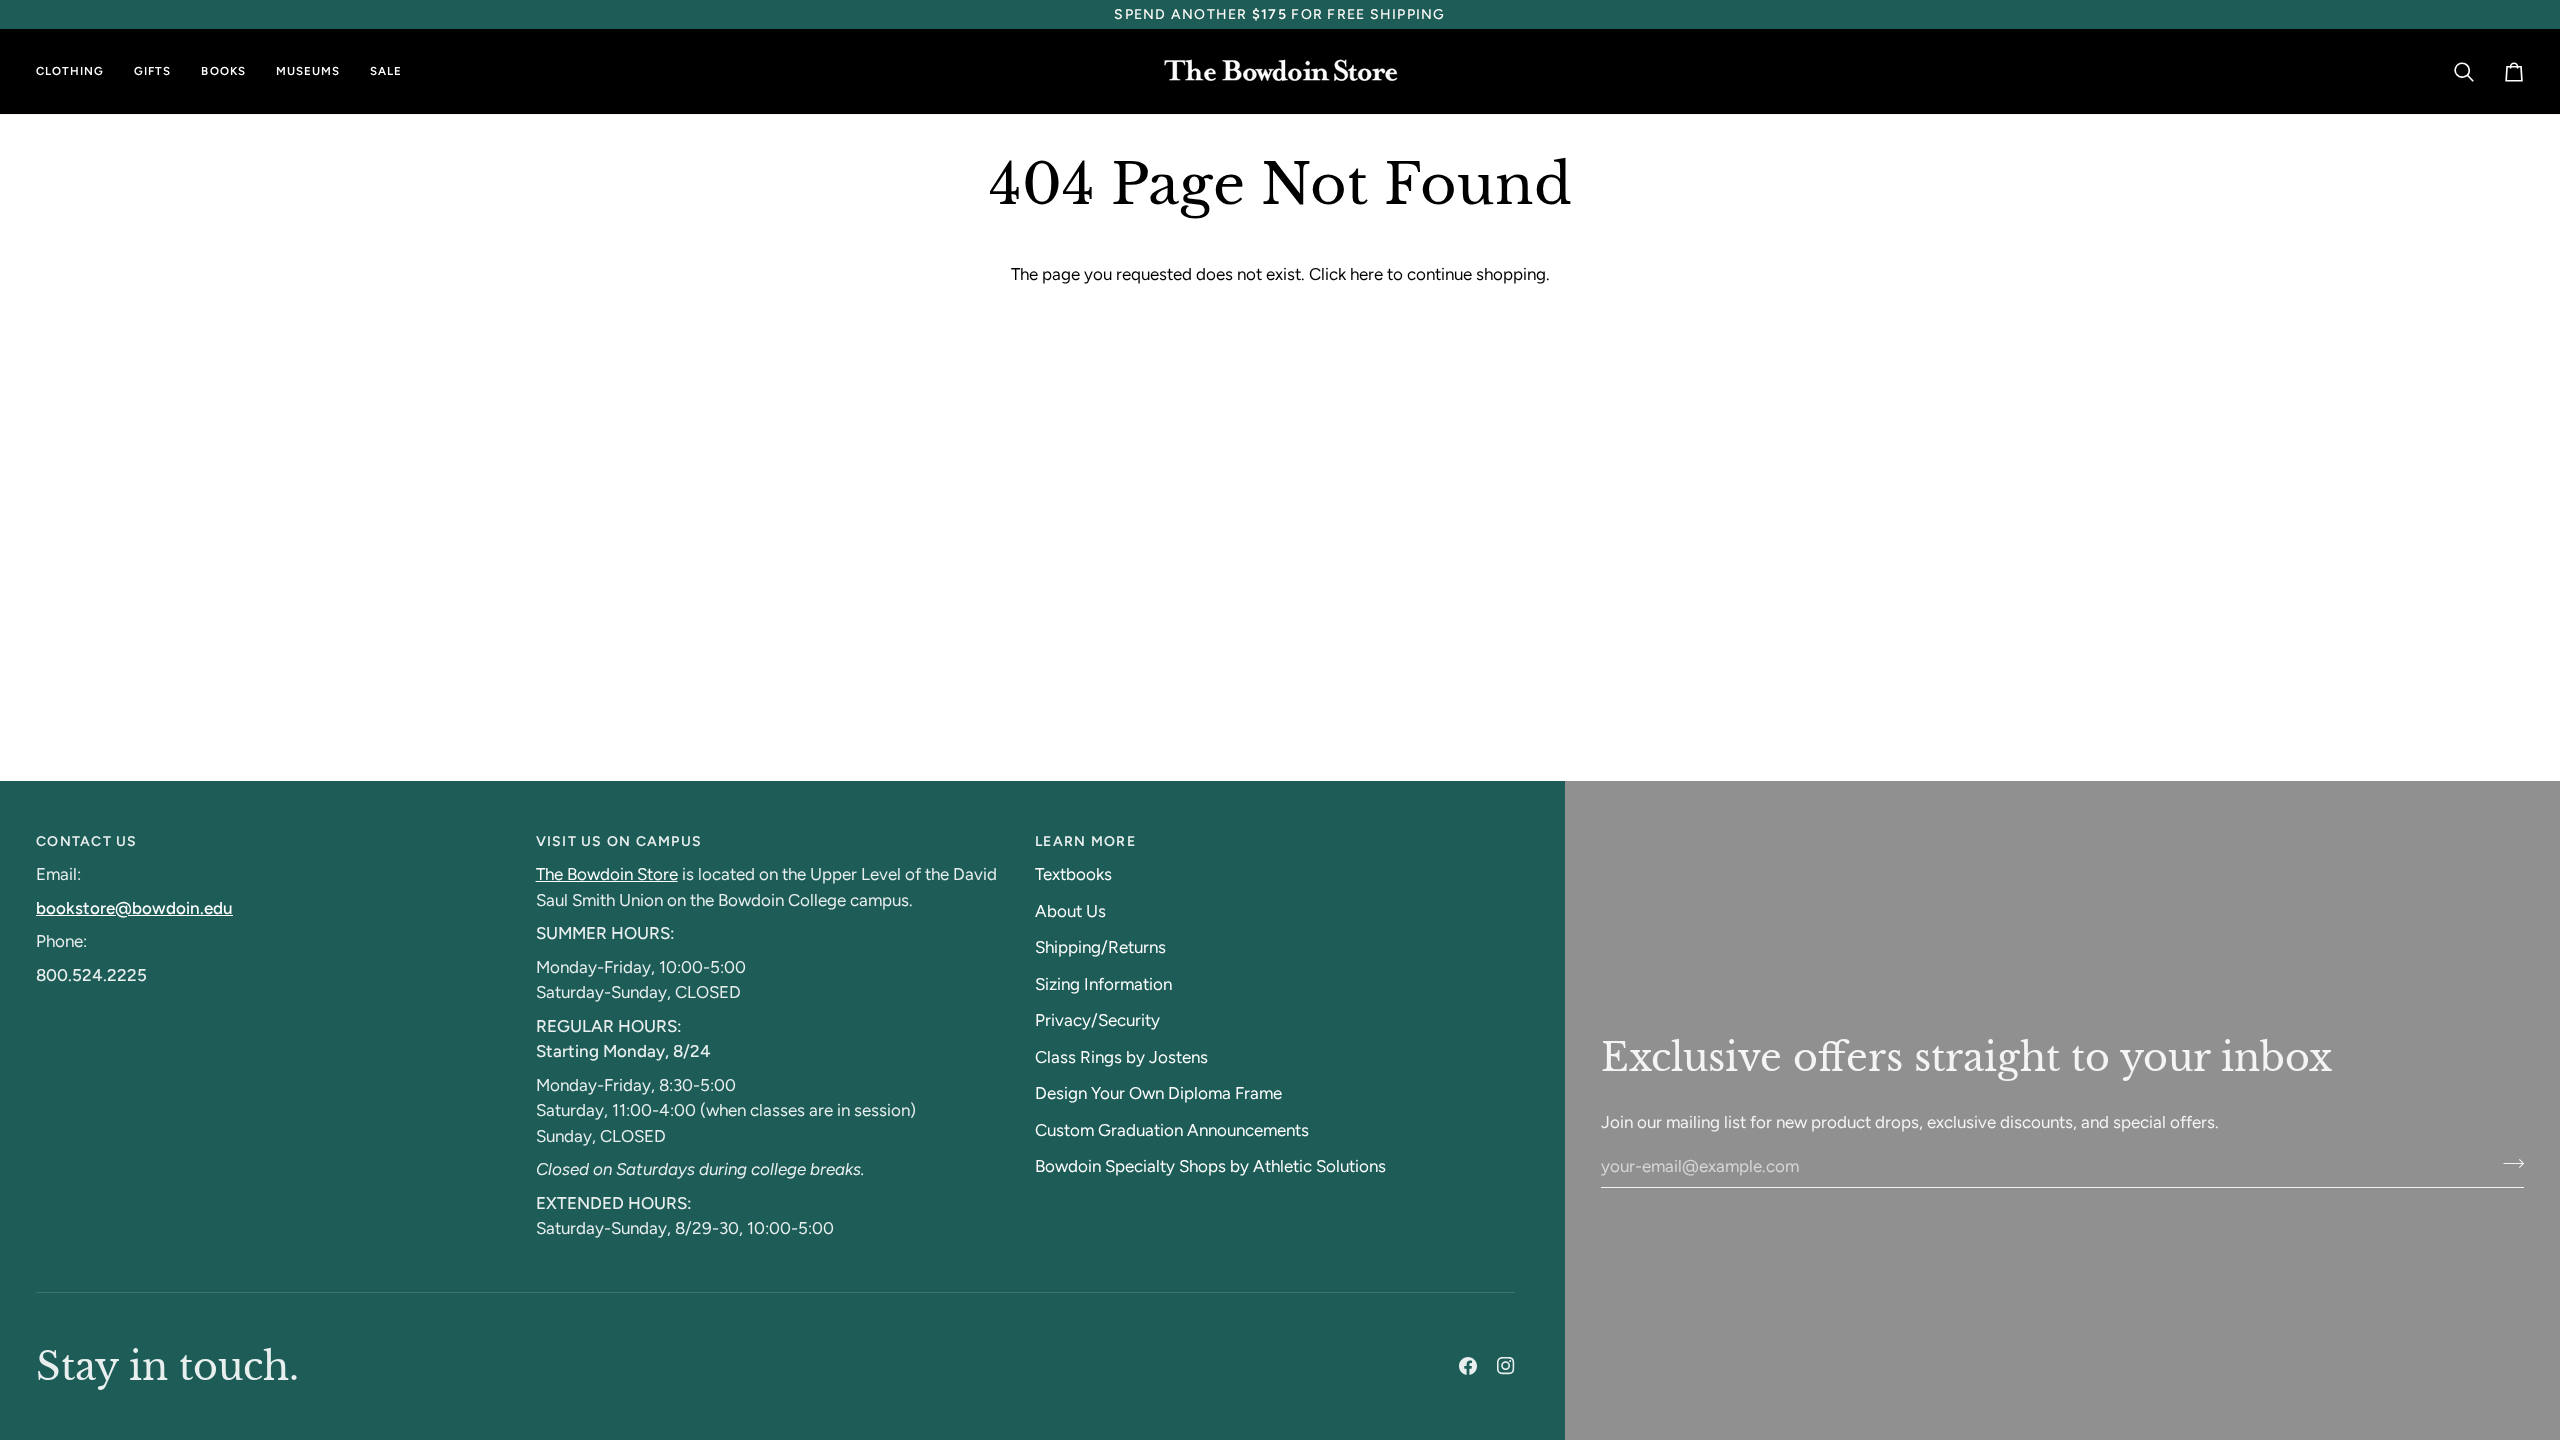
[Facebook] (1468, 1366)
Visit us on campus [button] (619, 841)
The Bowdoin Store (607, 874)
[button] (77, 71)
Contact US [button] (87, 841)
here (1366, 274)
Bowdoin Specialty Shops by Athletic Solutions (1210, 1166)
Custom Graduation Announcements (1172, 1130)
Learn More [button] (1085, 841)
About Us (1070, 911)
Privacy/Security (1097, 1020)
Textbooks (1073, 874)
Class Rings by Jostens (1121, 1057)
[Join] (2507, 1163)
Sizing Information (1103, 984)
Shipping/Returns (1100, 947)
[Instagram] (1506, 1366)
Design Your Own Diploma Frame (1158, 1093)
